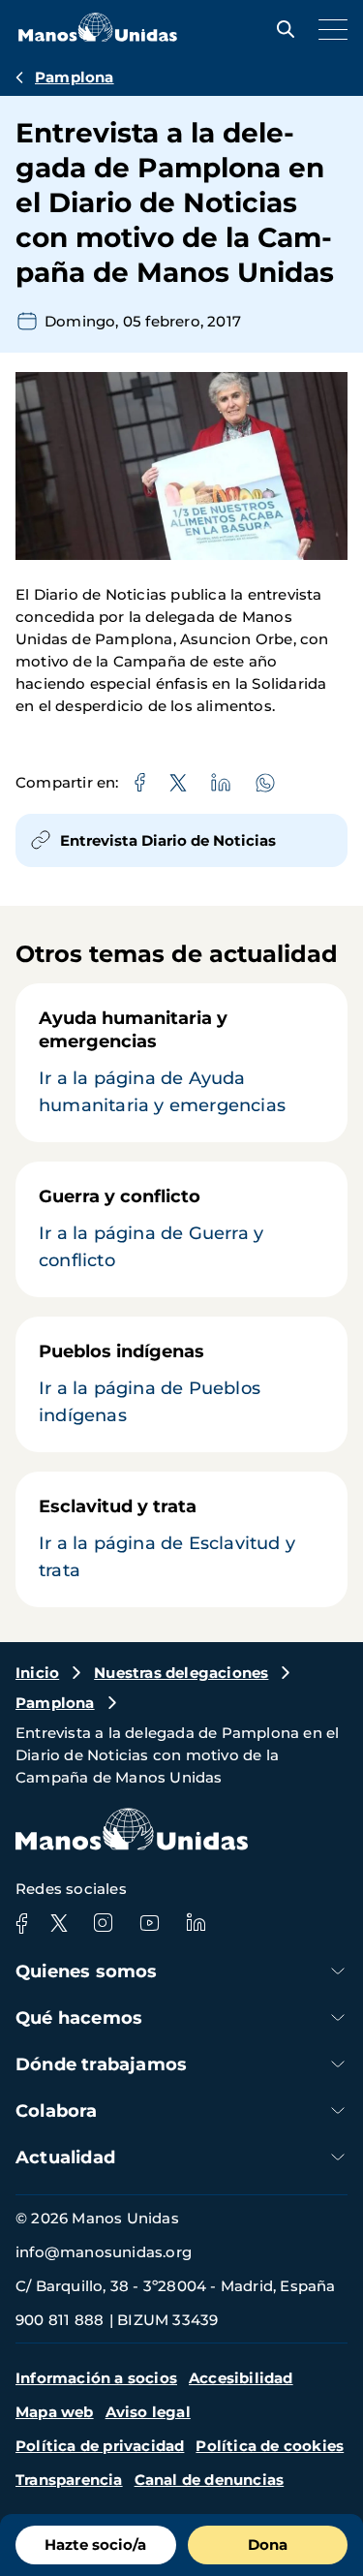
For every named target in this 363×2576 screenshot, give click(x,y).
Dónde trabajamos (101, 2064)
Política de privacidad (100, 2446)
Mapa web (55, 2412)
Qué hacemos (79, 2018)
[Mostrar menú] (328, 29)
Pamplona (75, 77)
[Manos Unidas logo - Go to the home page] (98, 36)
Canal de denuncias (210, 2480)
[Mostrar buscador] (281, 29)
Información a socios (96, 2378)
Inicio (37, 1673)
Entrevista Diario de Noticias (168, 840)
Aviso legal (148, 2412)
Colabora (57, 2111)
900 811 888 (60, 2320)
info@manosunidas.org (104, 2252)
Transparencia (69, 2480)
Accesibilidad (241, 2378)
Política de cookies (270, 2446)
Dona (268, 2545)
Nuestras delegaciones (181, 1673)
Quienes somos (87, 1971)
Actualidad (65, 2157)
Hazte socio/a (95, 2545)
